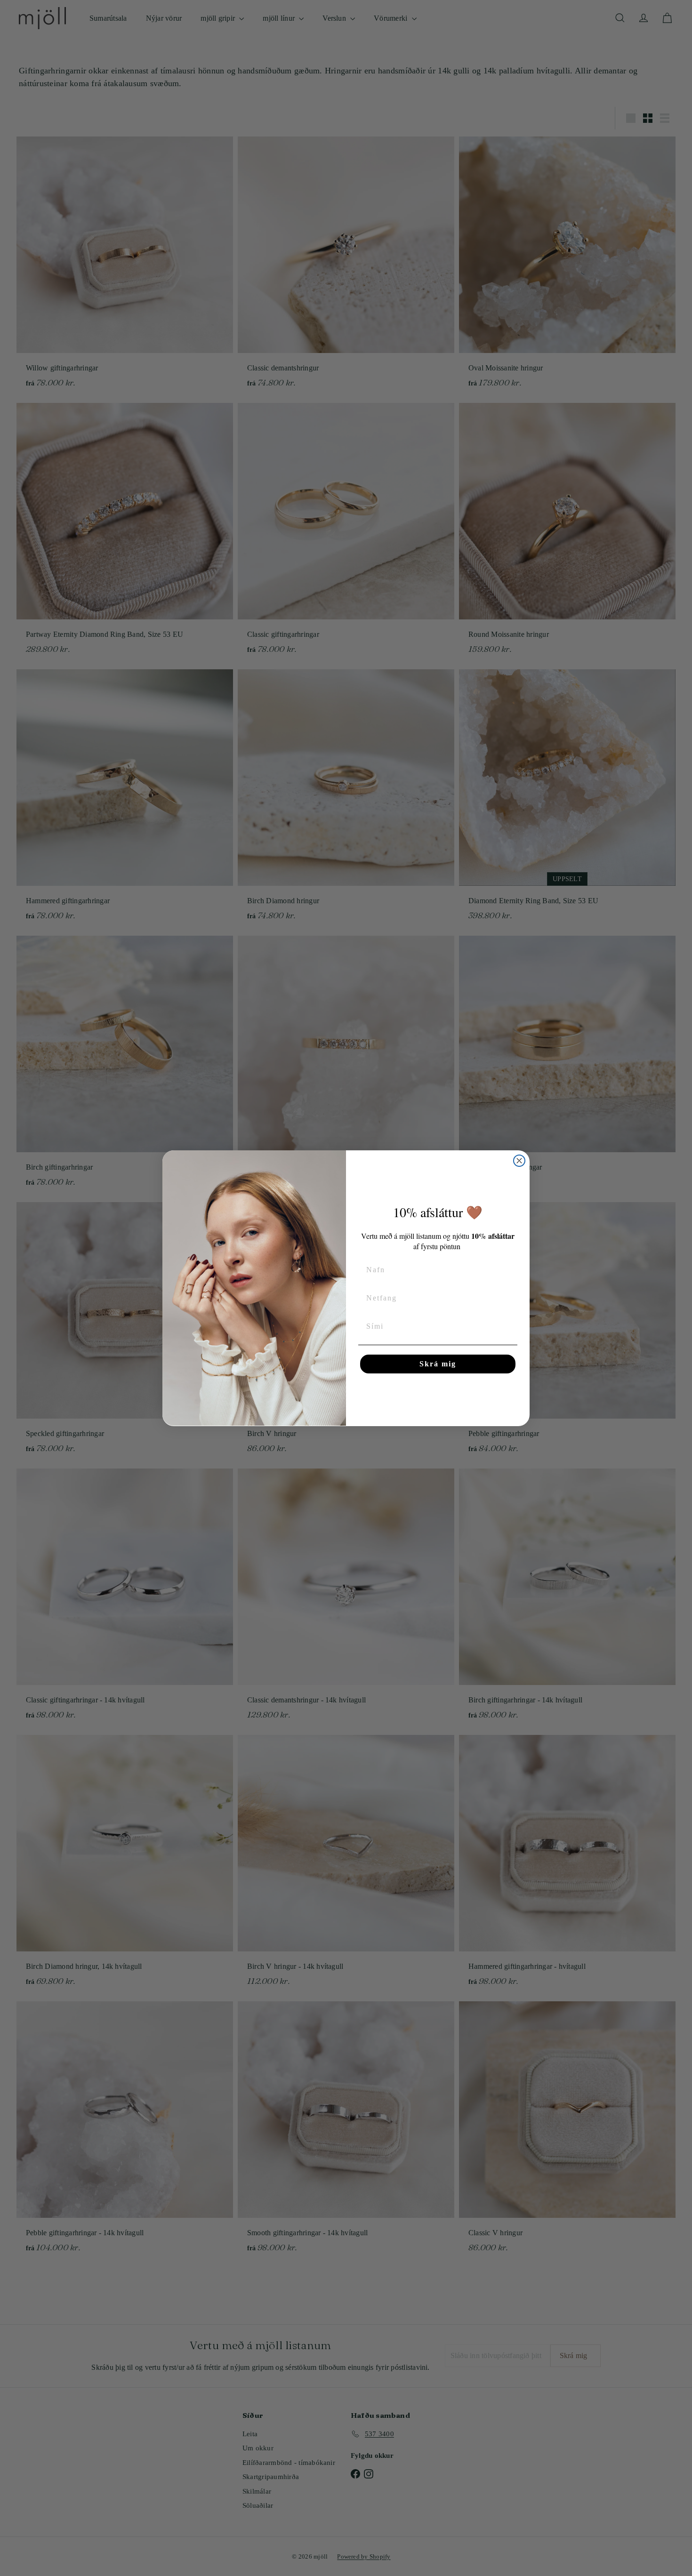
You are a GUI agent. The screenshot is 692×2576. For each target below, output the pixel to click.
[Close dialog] (519, 1161)
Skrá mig (438, 1364)
